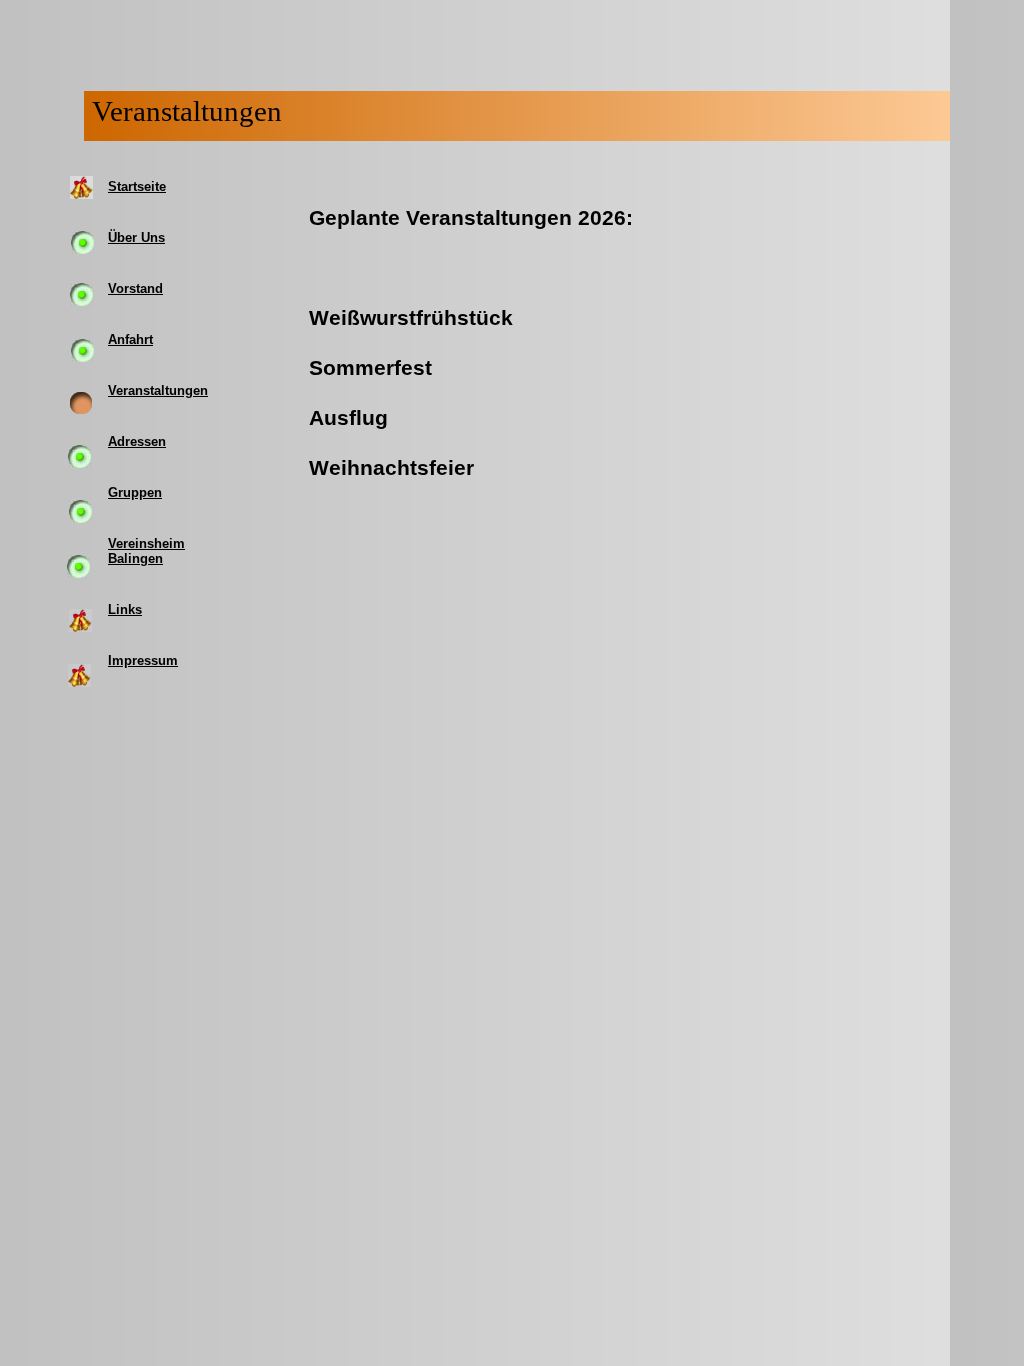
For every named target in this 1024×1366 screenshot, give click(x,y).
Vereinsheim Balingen (146, 551)
